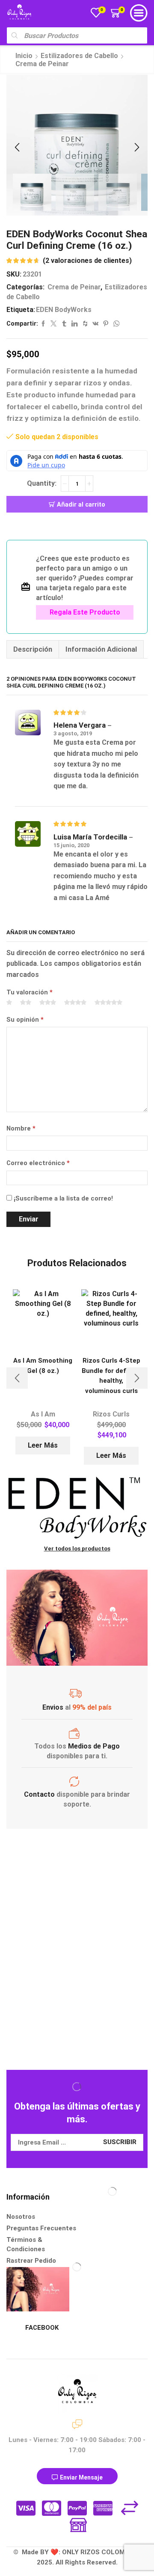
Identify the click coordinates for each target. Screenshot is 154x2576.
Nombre (21, 1128)
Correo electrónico (38, 1163)
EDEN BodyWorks (64, 310)
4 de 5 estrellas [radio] (75, 1003)
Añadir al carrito (81, 504)
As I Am (43, 1414)
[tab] (33, 649)
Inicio (24, 56)
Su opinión (25, 1020)
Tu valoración (30, 992)
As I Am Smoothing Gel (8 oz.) (43, 1365)
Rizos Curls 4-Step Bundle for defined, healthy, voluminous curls (111, 1375)
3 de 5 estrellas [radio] (48, 1003)
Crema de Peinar (42, 64)
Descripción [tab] (33, 649)
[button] (17, 147)
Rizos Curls (111, 1414)
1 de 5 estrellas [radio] (9, 1003)
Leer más (43, 1445)
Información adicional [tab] (101, 649)
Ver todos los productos (77, 1549)
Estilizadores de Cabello (79, 56)
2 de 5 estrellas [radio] (26, 1003)
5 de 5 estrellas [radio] (108, 1003)
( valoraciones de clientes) (87, 261)
